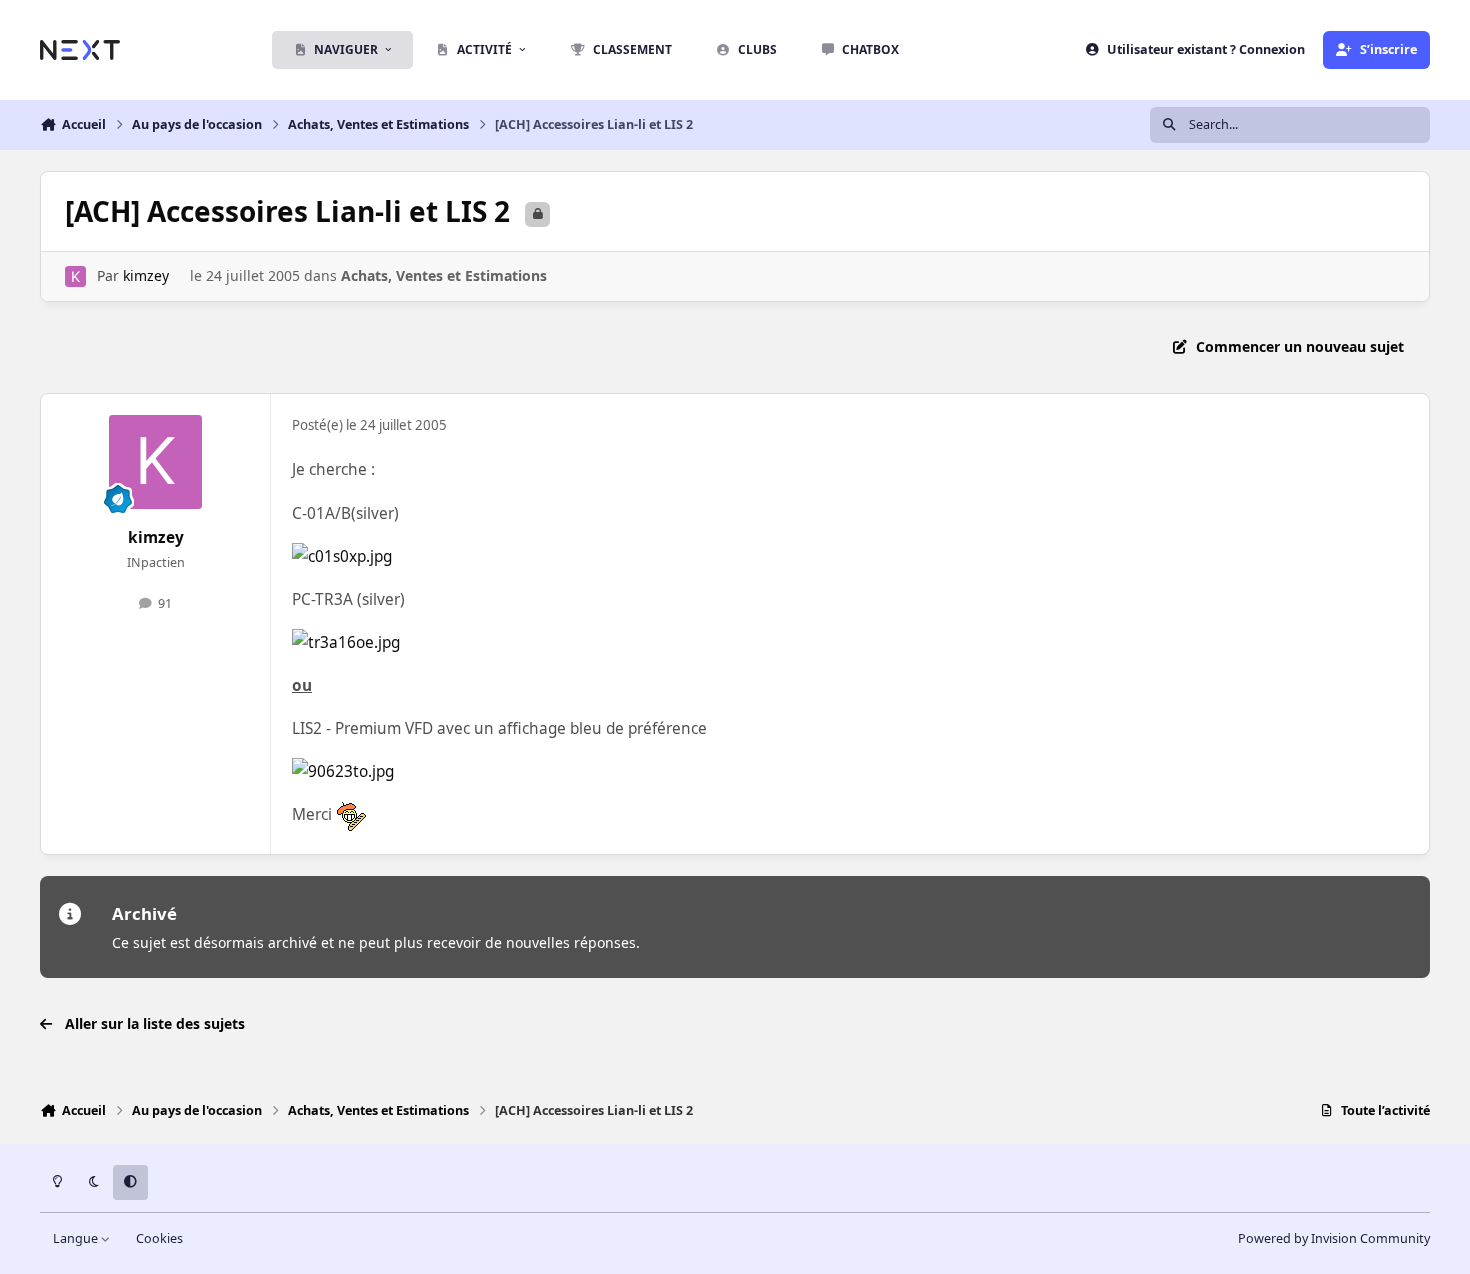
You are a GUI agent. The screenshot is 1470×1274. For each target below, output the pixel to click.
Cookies (159, 1238)
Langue (77, 1238)
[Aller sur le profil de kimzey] (75, 276)
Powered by (1334, 1238)
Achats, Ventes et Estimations (444, 275)
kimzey (146, 275)
